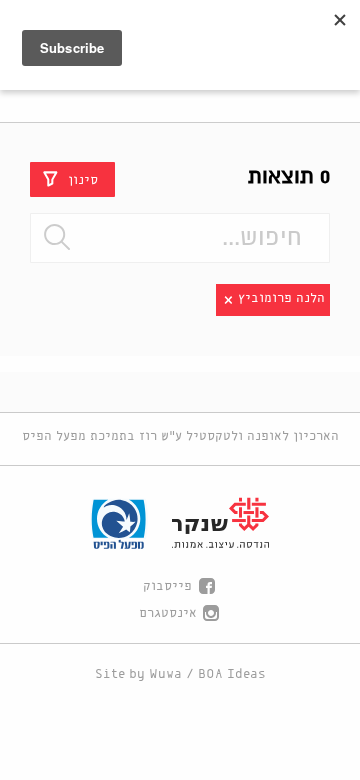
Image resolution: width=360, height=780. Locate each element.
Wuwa (165, 674)
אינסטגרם (168, 613)
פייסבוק (167, 586)
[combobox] (180, 238)
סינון (83, 179)
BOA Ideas (232, 674)
